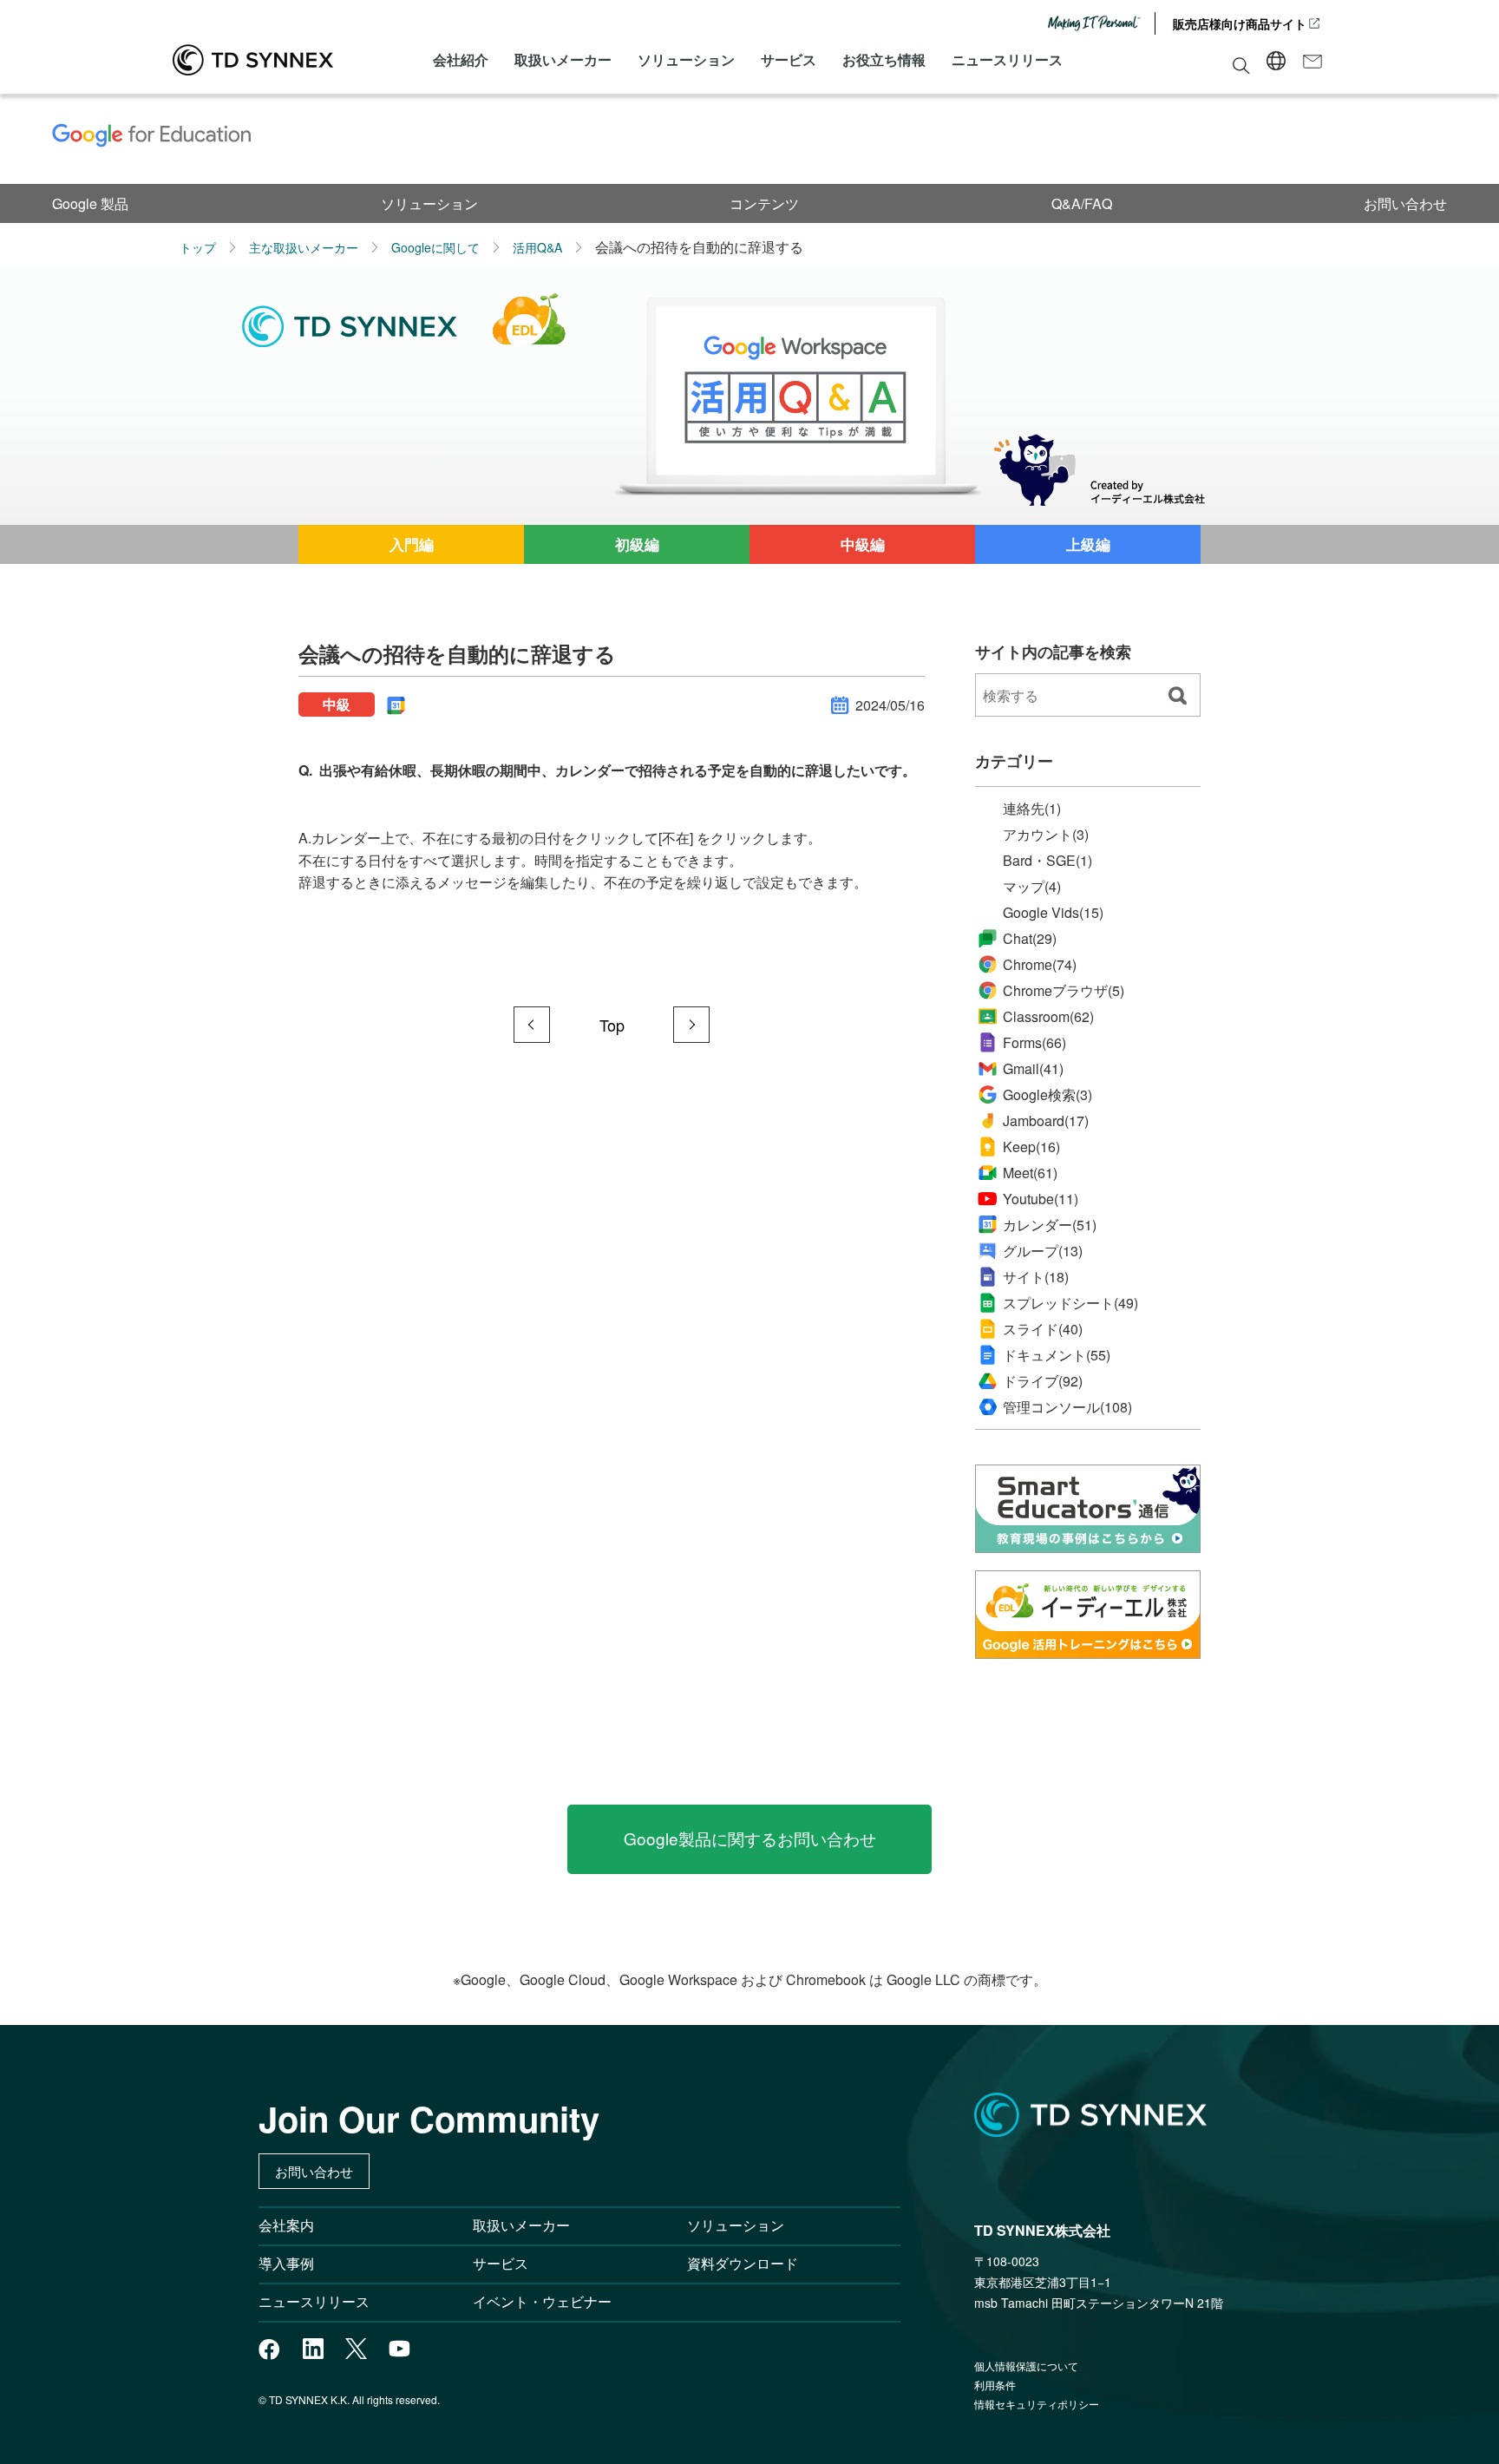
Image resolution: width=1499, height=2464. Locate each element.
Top (612, 1025)
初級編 (637, 544)
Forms (1034, 1042)
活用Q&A (537, 247)
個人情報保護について (1026, 2366)
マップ (1032, 887)
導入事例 (286, 2263)
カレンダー (1050, 1225)
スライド (1043, 1329)
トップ (198, 247)
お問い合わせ (1405, 203)
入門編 (412, 544)
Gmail (1033, 1068)
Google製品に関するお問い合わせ (750, 1838)
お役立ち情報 (884, 59)
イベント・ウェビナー (542, 2301)
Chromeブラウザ (1064, 991)
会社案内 (286, 2225)
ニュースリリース (1007, 59)
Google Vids (1053, 912)
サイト (1036, 1277)
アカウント (1046, 835)
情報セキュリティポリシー (1037, 2404)
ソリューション (686, 59)
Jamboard (1046, 1121)
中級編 (863, 544)
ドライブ (1043, 1381)
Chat (1030, 938)
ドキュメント (1057, 1355)
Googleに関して (435, 247)
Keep (1031, 1147)
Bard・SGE (1047, 861)
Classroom (1048, 1016)
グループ (1043, 1251)
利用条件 (995, 2385)
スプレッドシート (1070, 1303)
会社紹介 (461, 59)
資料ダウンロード (743, 2263)
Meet (1030, 1173)
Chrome (1040, 964)
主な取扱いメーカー (304, 247)
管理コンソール (1067, 1407)
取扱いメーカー (563, 59)
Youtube (1041, 1199)
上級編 (1088, 544)
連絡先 (1032, 809)
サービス (789, 59)
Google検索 (1047, 1095)
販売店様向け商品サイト (1240, 23)
